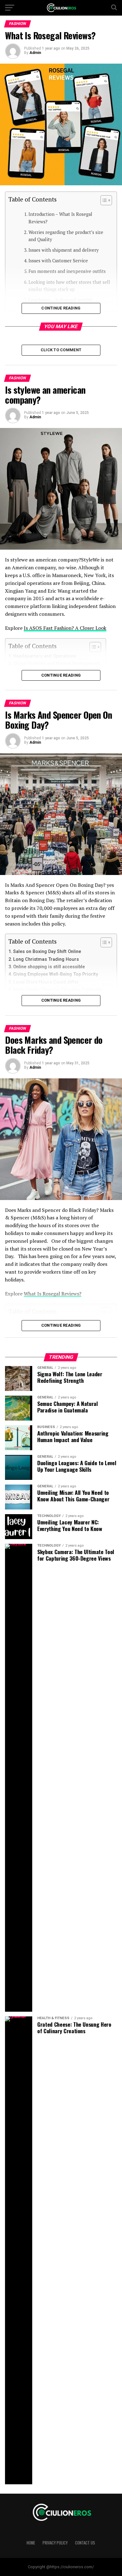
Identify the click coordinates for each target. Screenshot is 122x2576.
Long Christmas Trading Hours (46, 959)
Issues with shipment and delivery (64, 250)
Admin (35, 53)
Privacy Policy (55, 2543)
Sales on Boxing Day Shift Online (47, 952)
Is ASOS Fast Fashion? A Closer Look (65, 628)
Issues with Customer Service (58, 261)
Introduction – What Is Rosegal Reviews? (60, 218)
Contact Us (85, 2543)
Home (31, 2543)
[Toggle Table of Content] (103, 200)
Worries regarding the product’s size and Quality (66, 236)
